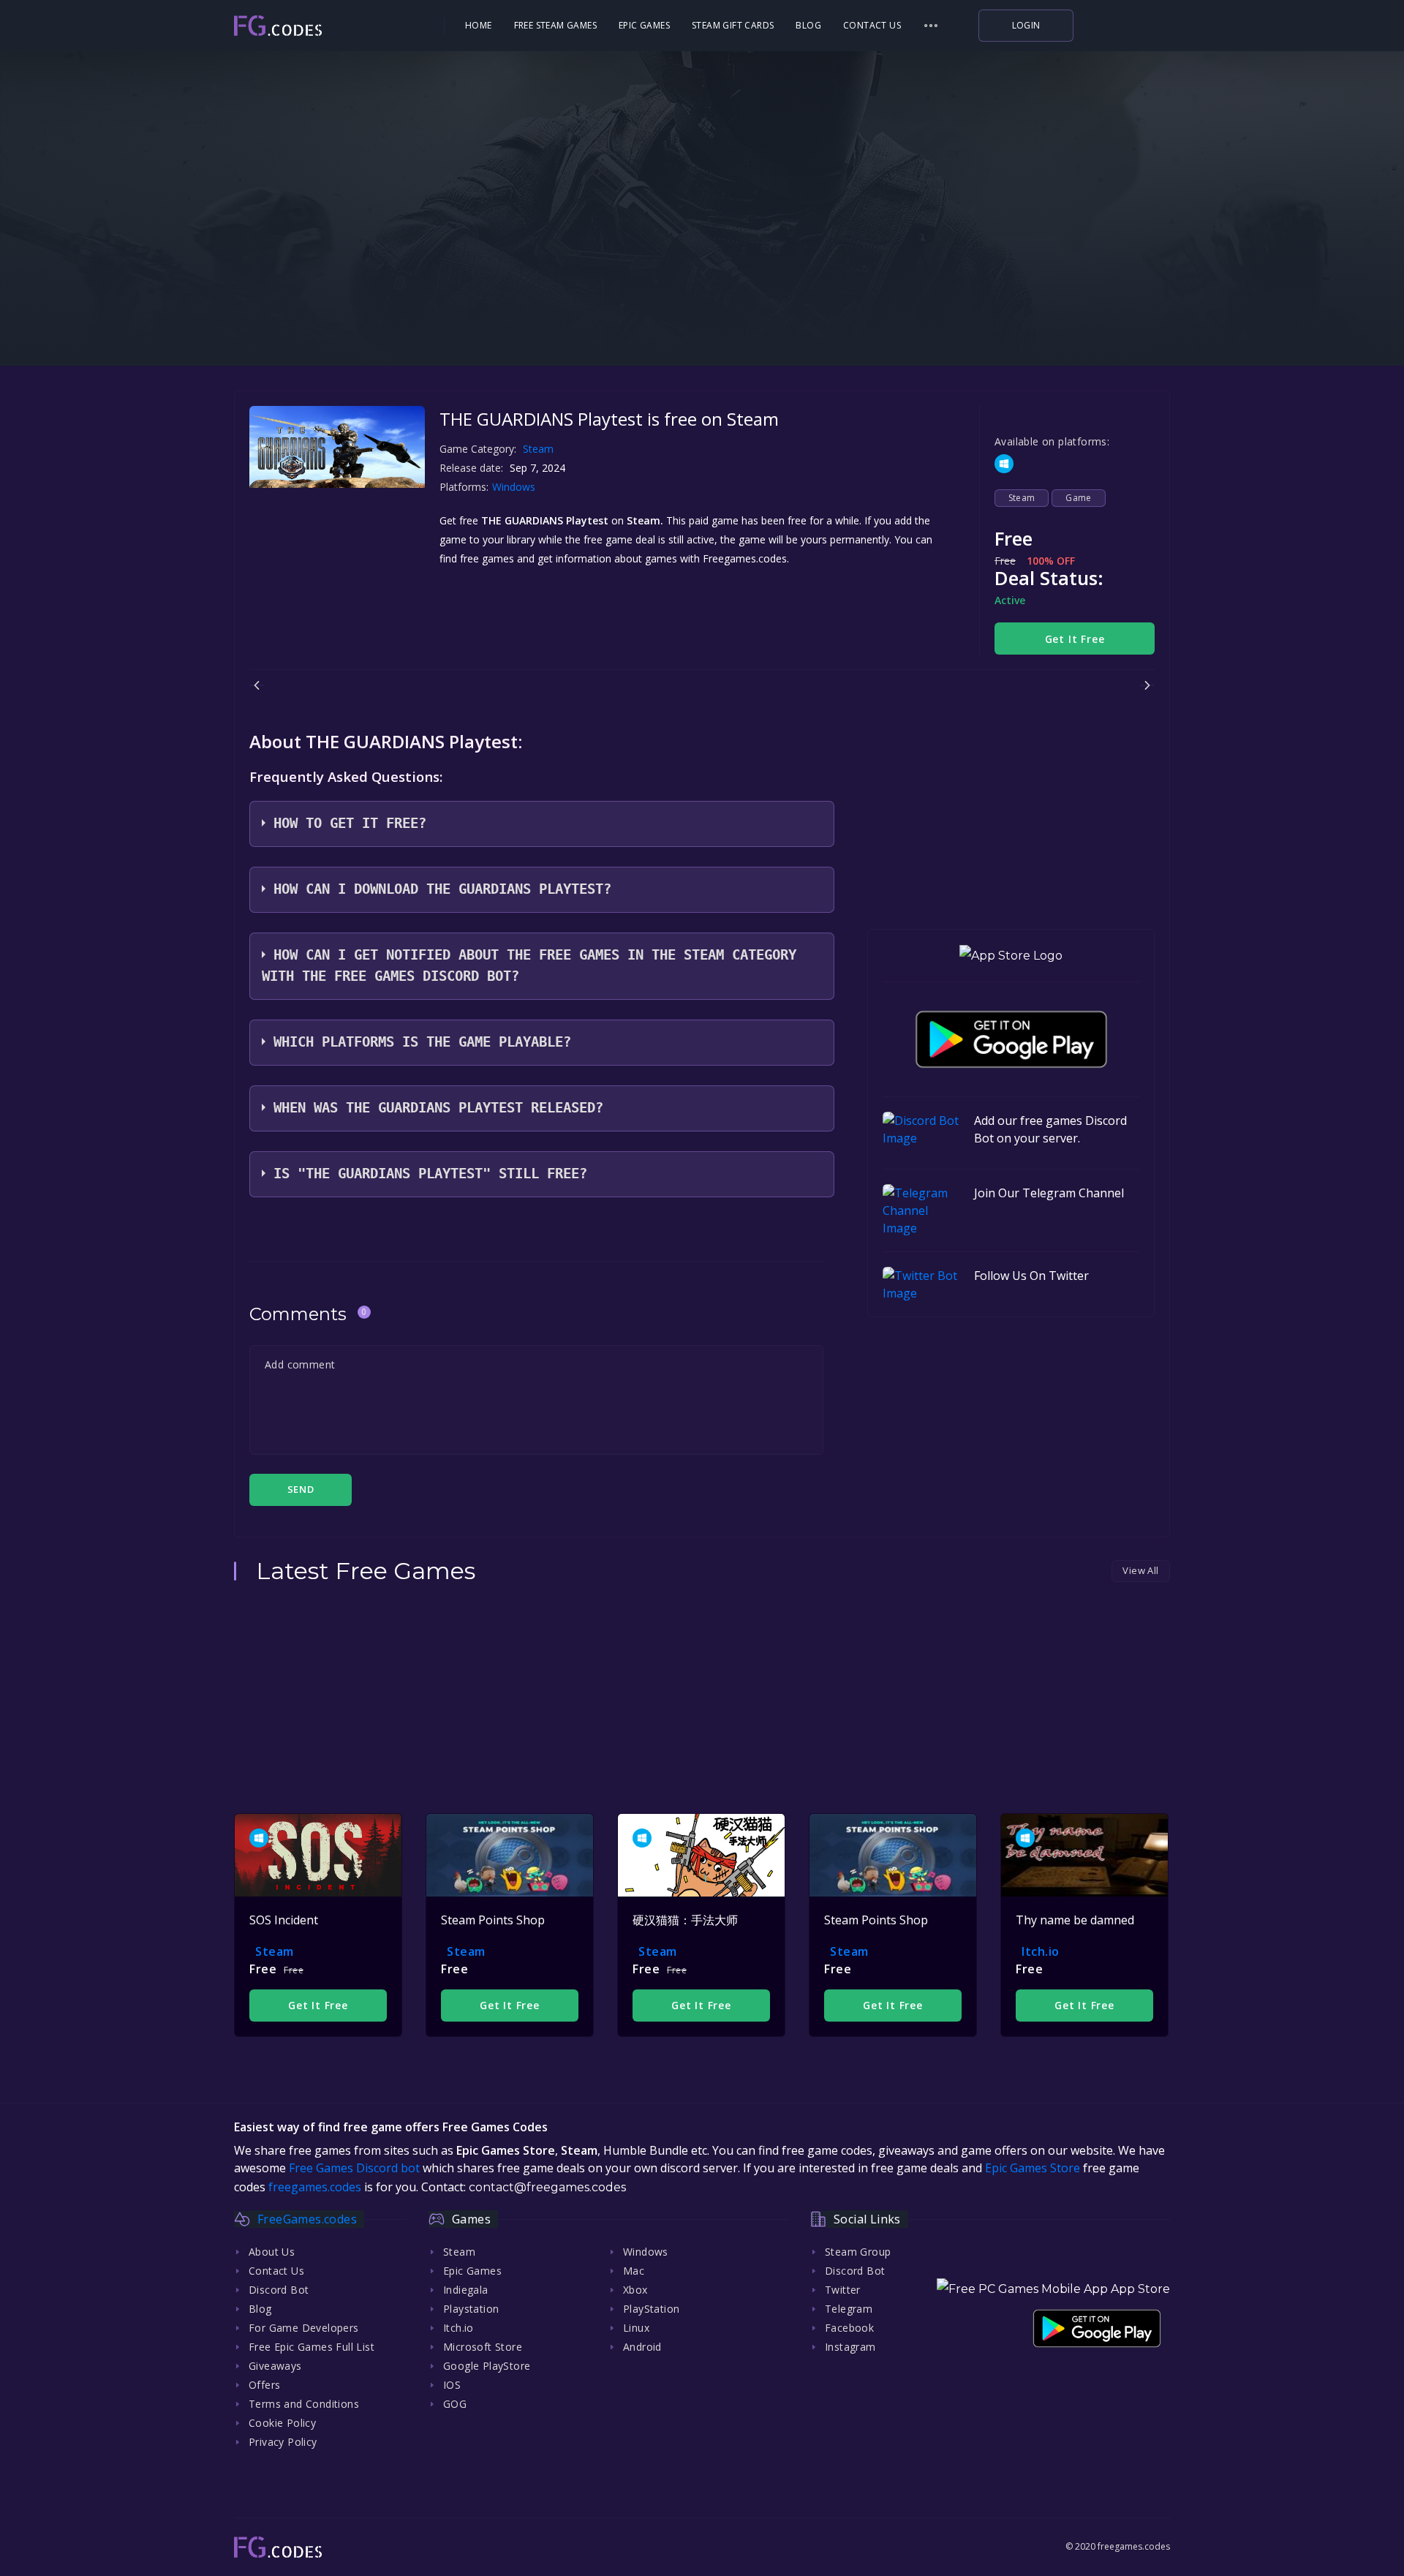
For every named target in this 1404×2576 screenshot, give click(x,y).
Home (479, 25)
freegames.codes (315, 2187)
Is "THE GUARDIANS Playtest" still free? (430, 1174)
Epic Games (644, 25)
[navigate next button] (1147, 685)
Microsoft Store (483, 2347)
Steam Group (858, 2252)
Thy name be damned (1075, 1920)
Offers (264, 2385)
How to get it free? (350, 823)
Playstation (471, 2309)
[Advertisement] (702, 271)
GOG (455, 2404)
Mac (634, 2271)
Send (301, 1489)
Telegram (849, 2309)
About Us (272, 2252)
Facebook (849, 2328)
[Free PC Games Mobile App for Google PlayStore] (1011, 1039)
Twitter (843, 2290)
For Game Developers (304, 2328)
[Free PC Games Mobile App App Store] (1053, 2289)
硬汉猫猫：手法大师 (685, 1920)
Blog (808, 25)
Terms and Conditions (304, 2404)
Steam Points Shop (493, 1920)
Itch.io (1041, 1951)
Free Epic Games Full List (312, 2347)
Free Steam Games (555, 25)
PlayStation (651, 2309)
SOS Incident (284, 1920)
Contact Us (872, 25)
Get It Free (1075, 639)
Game (1079, 498)
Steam (538, 449)
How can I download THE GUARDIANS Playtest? (442, 889)
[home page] (319, 26)
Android (642, 2347)
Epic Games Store (1033, 2168)
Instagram (850, 2347)
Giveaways (275, 2366)
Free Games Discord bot (354, 2168)
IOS (452, 2385)
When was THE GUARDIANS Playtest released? (438, 1108)
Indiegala (466, 2290)
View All (1140, 1570)
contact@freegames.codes (547, 2187)
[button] (931, 26)
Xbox (635, 2290)
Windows (515, 487)
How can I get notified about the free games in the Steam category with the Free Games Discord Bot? (529, 965)
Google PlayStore (487, 2366)
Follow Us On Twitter (1031, 1276)
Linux (636, 2328)
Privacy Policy (283, 2442)
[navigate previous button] (257, 685)
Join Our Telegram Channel (1049, 1193)
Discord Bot (279, 2290)
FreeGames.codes (307, 2219)
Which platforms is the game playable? (422, 1042)
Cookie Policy (282, 2423)
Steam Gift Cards (733, 25)
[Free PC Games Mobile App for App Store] (1011, 956)
